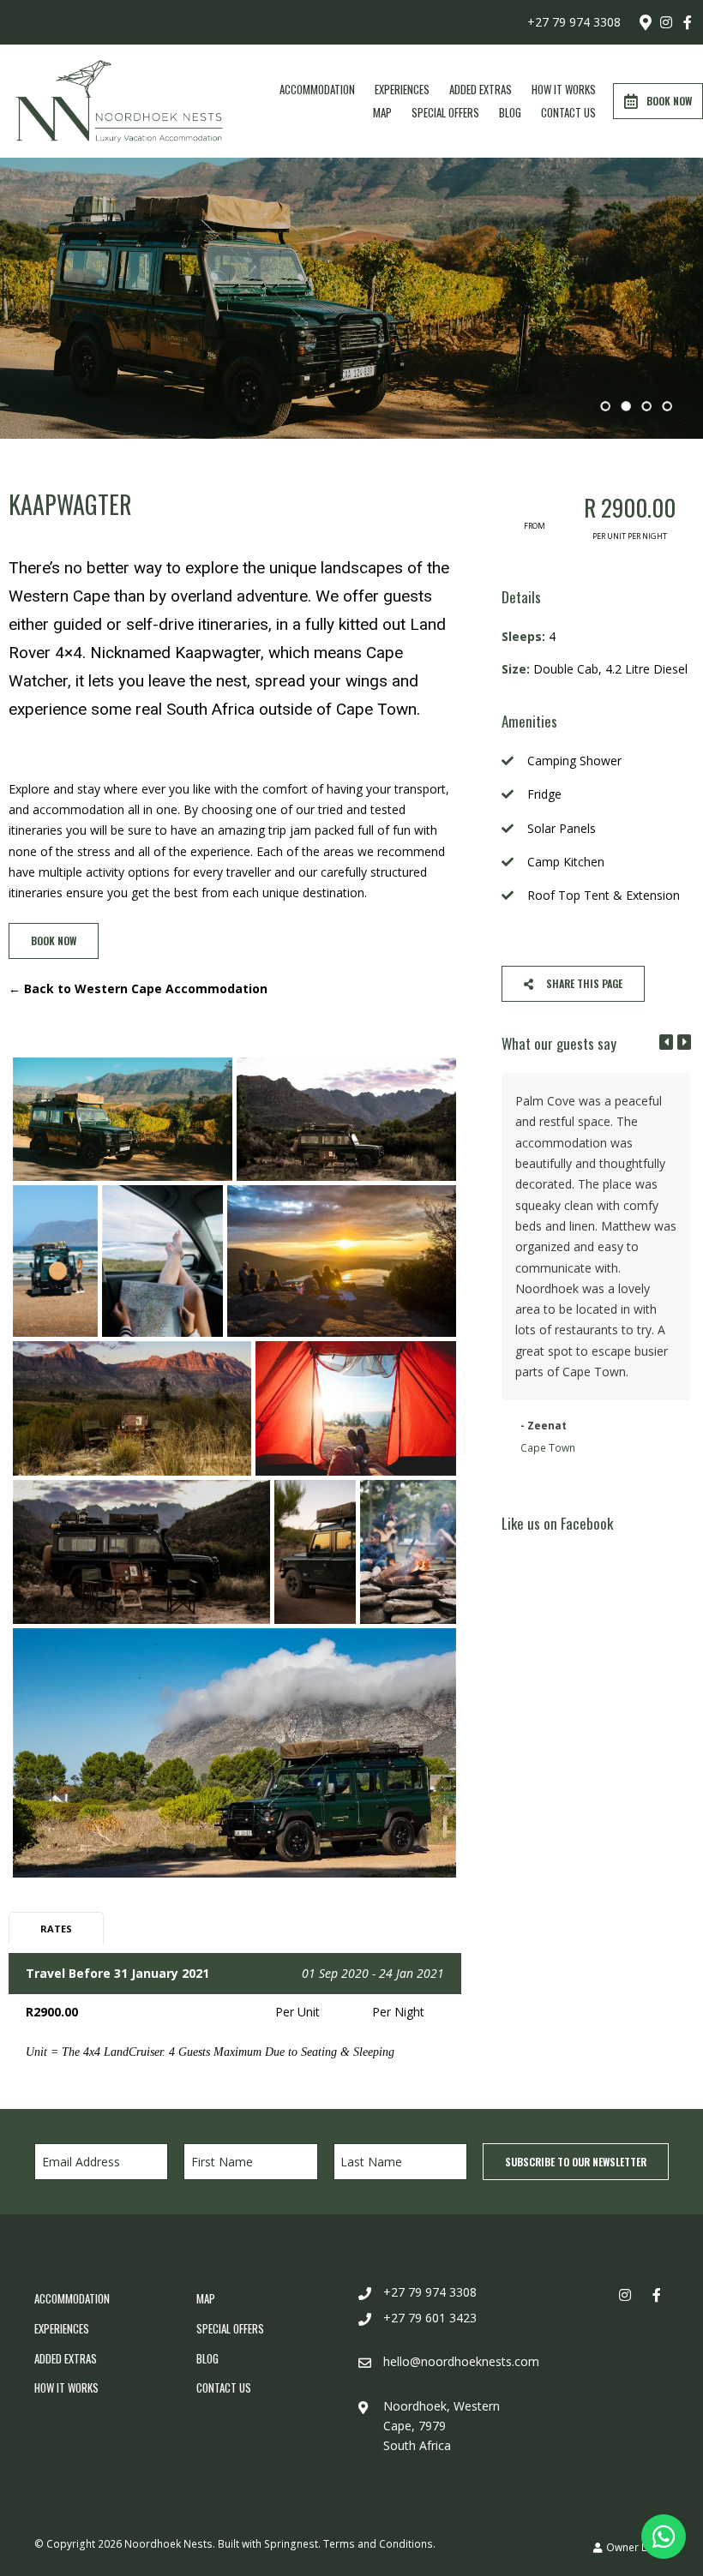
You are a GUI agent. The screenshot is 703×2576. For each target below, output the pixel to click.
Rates (56, 1929)
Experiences (402, 89)
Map (382, 112)
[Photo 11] (234, 1753)
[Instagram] (666, 22)
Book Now (669, 101)
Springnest (291, 2543)
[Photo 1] (123, 1119)
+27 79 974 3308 (574, 22)
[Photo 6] (132, 1408)
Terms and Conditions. (379, 2543)
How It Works (564, 89)
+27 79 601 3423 (430, 2318)
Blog (510, 112)
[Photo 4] (162, 1261)
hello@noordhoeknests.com (461, 2361)
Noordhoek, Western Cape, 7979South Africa (442, 2426)
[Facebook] (688, 22)
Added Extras (481, 89)
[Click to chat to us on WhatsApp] (664, 2537)
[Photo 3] (55, 1261)
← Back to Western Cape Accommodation (138, 988)
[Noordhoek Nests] (119, 100)
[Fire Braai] (408, 1552)
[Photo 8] (141, 1552)
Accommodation (317, 89)
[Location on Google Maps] (645, 21)
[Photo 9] (315, 1552)
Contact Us (568, 112)
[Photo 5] (342, 1261)
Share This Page (583, 983)
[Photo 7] (356, 1408)
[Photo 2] (346, 1119)
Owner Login (636, 2547)
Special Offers (445, 112)
